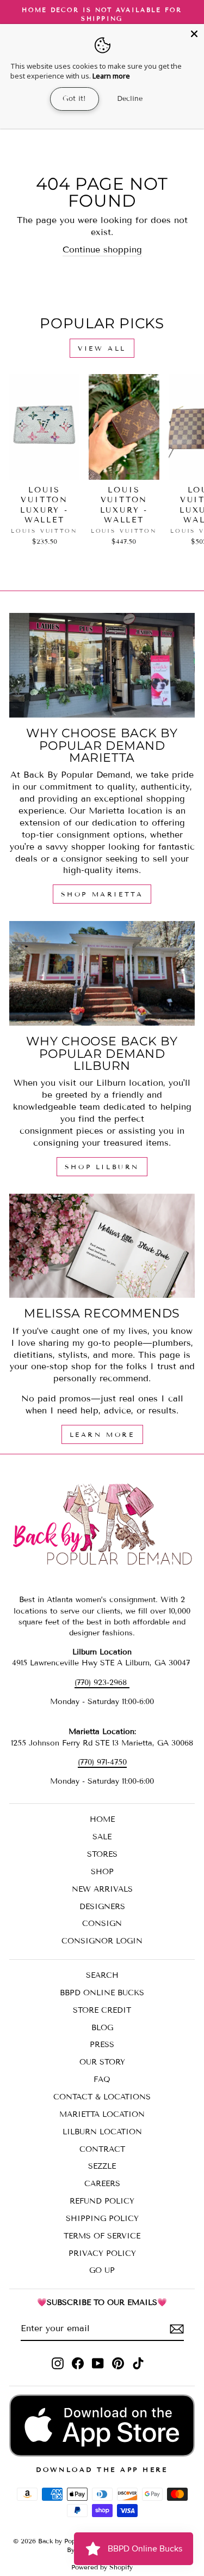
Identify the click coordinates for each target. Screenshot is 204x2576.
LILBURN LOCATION (102, 2132)
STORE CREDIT (102, 2010)
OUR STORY (102, 2062)
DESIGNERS (102, 1907)
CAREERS (102, 2184)
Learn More (102, 1434)
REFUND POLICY (102, 2201)
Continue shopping (102, 249)
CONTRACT (102, 2149)
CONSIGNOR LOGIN (102, 1941)
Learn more (111, 76)
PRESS (102, 2045)
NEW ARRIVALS (102, 1889)
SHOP (102, 1872)
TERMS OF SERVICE (102, 2236)
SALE (102, 1837)
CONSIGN (102, 1924)
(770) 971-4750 (102, 1762)
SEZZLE (102, 2166)
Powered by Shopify (102, 2567)
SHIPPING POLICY (102, 2219)
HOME (102, 1819)
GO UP (102, 2270)
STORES (102, 1854)
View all (102, 348)
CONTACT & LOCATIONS (102, 2097)
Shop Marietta (102, 894)
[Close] (194, 34)
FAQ (102, 2080)
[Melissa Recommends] (102, 1246)
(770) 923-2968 (102, 1683)
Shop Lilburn (102, 1167)
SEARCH (102, 1975)
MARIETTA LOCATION (102, 2114)
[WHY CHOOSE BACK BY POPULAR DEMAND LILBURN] (102, 973)
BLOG (102, 2028)
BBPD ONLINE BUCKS (102, 1993)
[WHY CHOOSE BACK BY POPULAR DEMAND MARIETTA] (102, 665)
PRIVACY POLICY (102, 2253)
